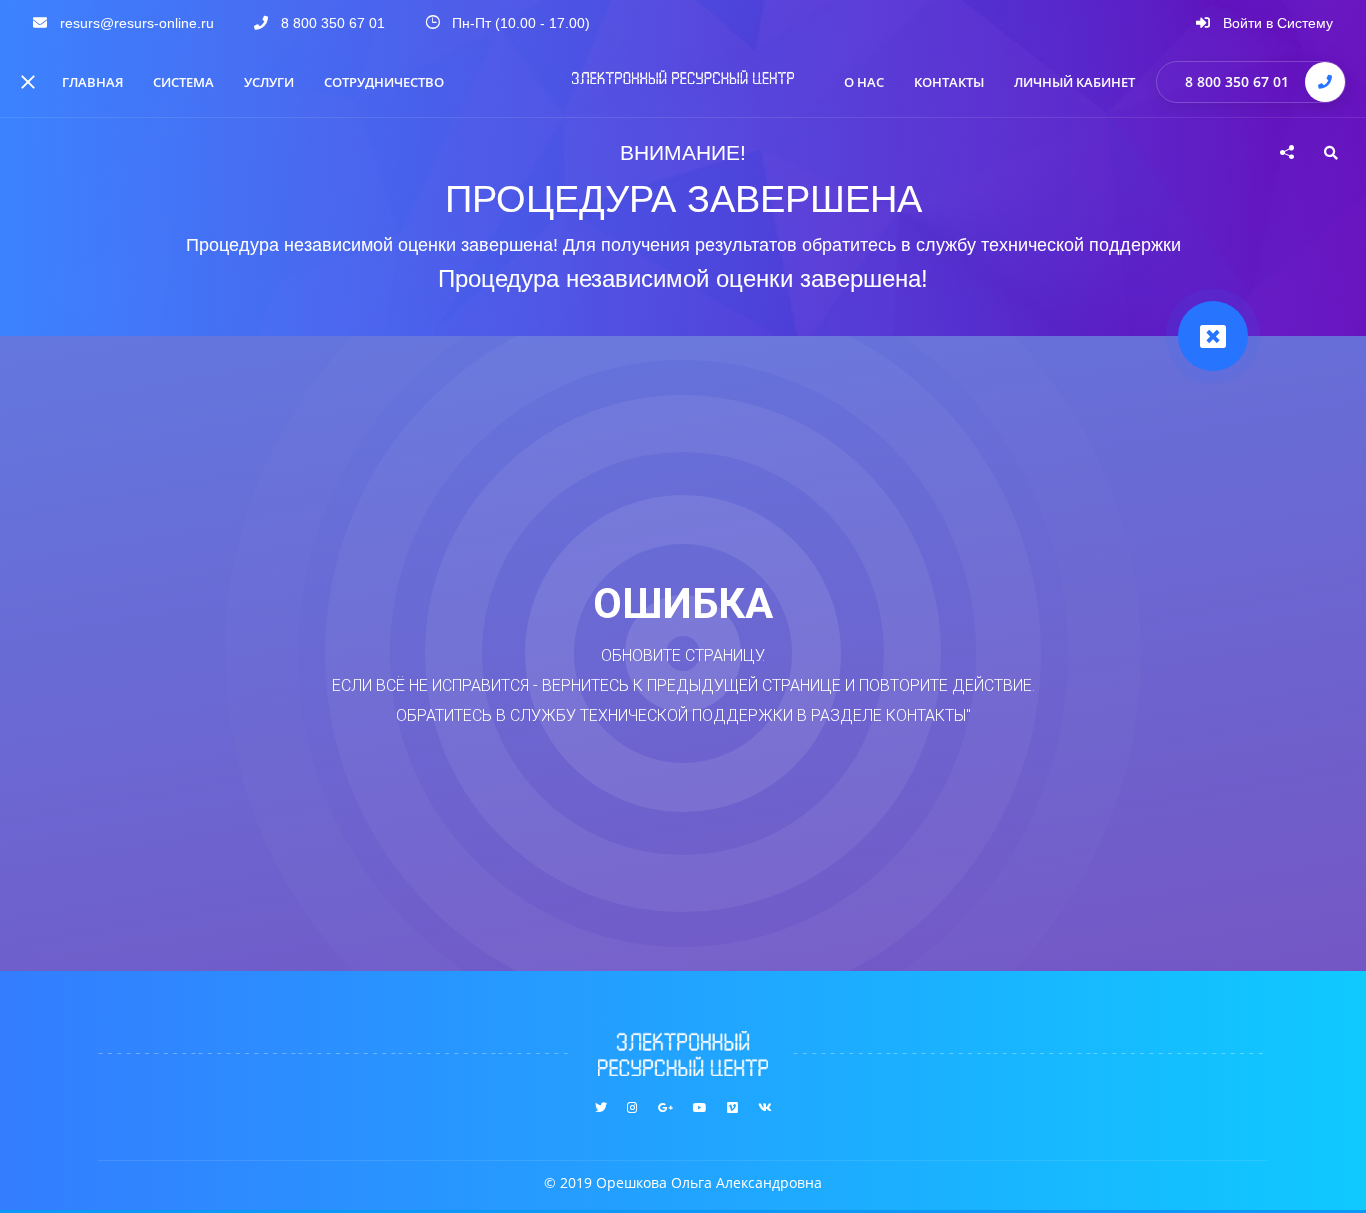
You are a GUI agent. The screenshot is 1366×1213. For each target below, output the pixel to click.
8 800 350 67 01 (1237, 81)
